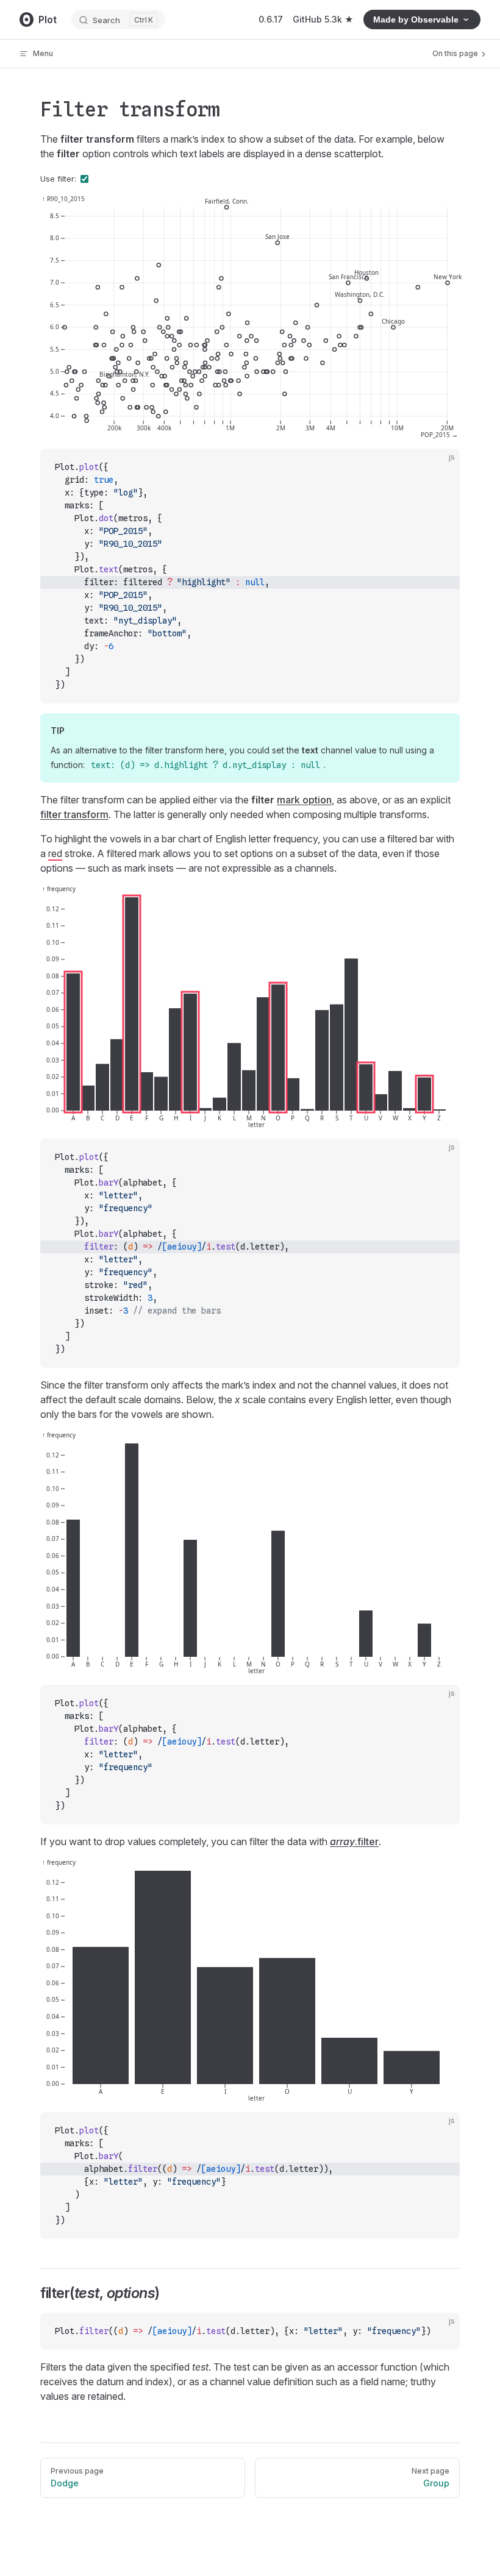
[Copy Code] (440, 468)
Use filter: (58, 179)
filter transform (74, 814)
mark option (304, 800)
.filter (354, 1841)
